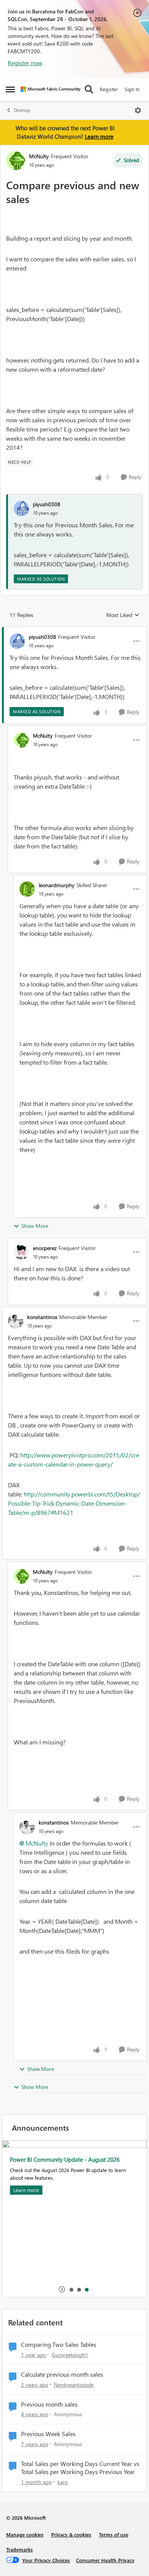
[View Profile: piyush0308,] (21, 509)
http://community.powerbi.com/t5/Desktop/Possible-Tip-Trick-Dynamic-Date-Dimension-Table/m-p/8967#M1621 (74, 1503)
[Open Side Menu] (10, 89)
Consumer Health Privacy (105, 2560)
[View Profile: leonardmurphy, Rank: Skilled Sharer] (27, 889)
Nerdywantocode (74, 2385)
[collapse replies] (74, 630)
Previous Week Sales (48, 2434)
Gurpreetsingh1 (70, 2355)
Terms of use (114, 2534)
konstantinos (42, 1317)
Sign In (132, 89)
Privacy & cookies (71, 2534)
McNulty (39, 156)
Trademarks (19, 2549)
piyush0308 (47, 504)
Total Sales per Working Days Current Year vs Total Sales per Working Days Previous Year (80, 2468)
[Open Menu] (138, 110)
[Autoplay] (62, 2289)
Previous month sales (49, 2404)
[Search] (89, 89)
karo (62, 2482)
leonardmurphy (57, 885)
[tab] (71, 2289)
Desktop (22, 110)
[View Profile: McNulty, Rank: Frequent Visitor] (16, 161)
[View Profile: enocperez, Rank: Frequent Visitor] (21, 1252)
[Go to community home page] (51, 89)
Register (109, 89)
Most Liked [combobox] (123, 615)
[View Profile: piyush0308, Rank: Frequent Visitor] (17, 641)
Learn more (99, 136)
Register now (25, 63)
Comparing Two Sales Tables (59, 2345)
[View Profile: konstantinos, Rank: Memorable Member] (16, 1321)
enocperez (45, 1248)
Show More (35, 1226)
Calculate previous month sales (62, 2374)
